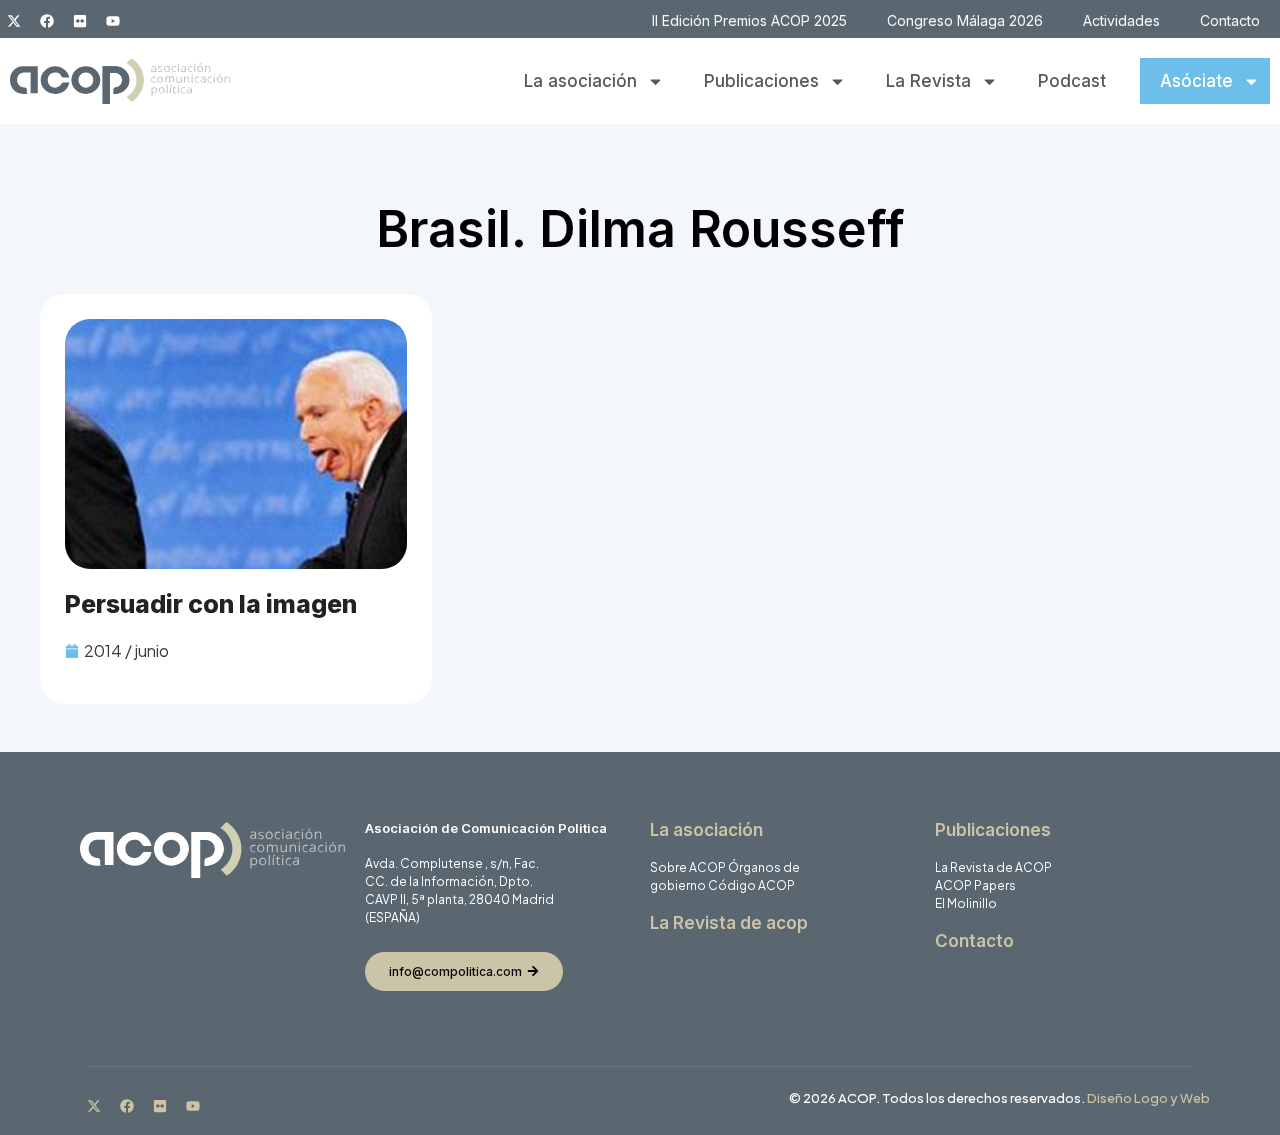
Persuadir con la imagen (211, 604)
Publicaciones (761, 81)
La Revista (928, 81)
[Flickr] (80, 21)
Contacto (1230, 20)
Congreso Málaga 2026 (965, 20)
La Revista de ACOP (993, 867)
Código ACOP (751, 885)
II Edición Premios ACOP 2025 (749, 20)
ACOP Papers (975, 885)
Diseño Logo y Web (1148, 1098)
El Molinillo (966, 903)
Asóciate (1196, 81)
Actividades (1121, 20)
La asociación (580, 81)
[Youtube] (113, 21)
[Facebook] (47, 21)
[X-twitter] (14, 21)
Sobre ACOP (688, 867)
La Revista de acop (729, 923)
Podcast (1072, 81)
